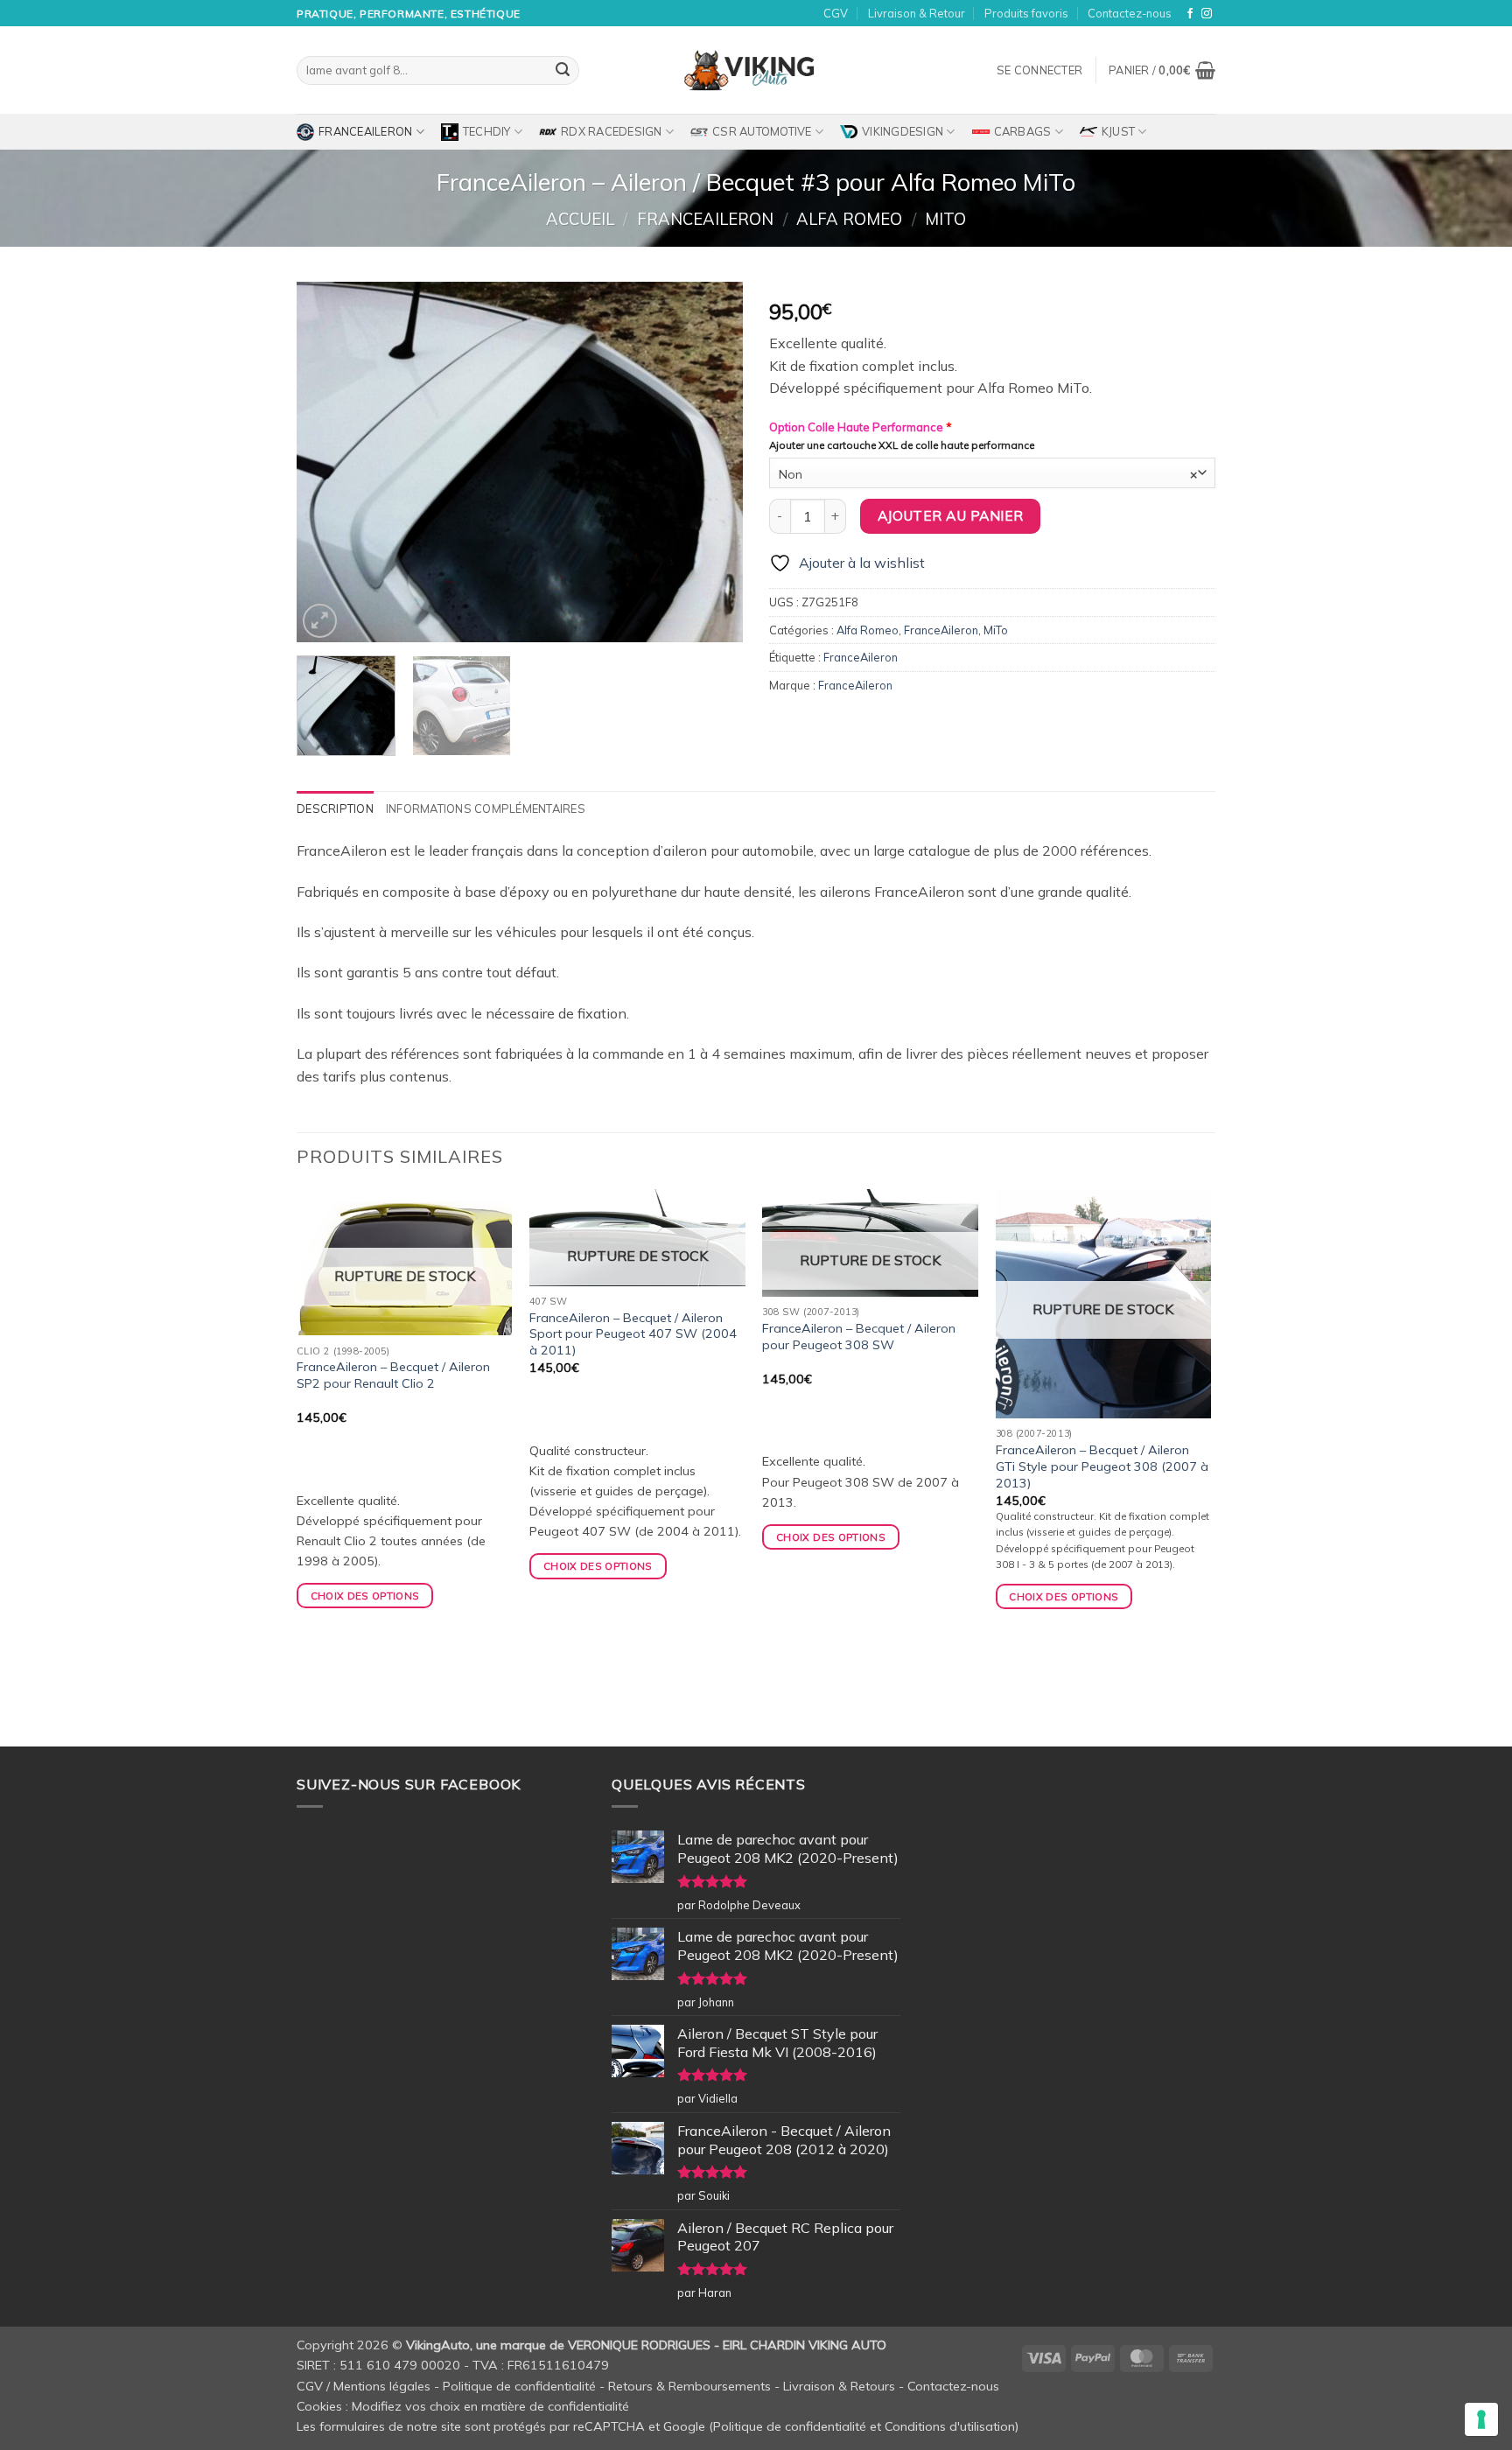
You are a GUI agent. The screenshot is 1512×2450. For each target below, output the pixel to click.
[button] (1039, 70)
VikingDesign (903, 131)
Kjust (1118, 131)
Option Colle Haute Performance (861, 427)
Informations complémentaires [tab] (486, 808)
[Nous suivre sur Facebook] (1190, 14)
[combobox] (992, 473)
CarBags (1023, 131)
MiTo (945, 219)
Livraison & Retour (917, 13)
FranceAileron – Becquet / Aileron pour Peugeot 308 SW (859, 1337)
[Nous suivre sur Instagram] (1207, 14)
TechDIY (487, 131)
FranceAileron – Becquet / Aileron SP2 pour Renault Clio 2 (393, 1375)
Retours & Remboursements (689, 2386)
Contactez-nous (1130, 13)
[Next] (712, 462)
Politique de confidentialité (519, 2386)
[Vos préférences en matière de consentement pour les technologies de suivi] (1481, 2419)
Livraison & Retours (839, 2386)
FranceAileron (365, 131)
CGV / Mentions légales (364, 2386)
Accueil (580, 219)
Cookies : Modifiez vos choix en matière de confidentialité (463, 2406)
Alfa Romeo (849, 219)
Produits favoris (1026, 13)
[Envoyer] (563, 71)
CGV (836, 13)
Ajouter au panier (951, 515)
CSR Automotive (762, 131)
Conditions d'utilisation (950, 2426)
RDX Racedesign (612, 131)
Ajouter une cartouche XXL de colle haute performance (902, 445)
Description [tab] (335, 808)
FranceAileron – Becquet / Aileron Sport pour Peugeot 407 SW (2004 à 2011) (633, 1334)
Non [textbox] (988, 474)
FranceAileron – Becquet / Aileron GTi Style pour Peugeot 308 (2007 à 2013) (1102, 1466)
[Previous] (327, 462)
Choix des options (365, 1596)
